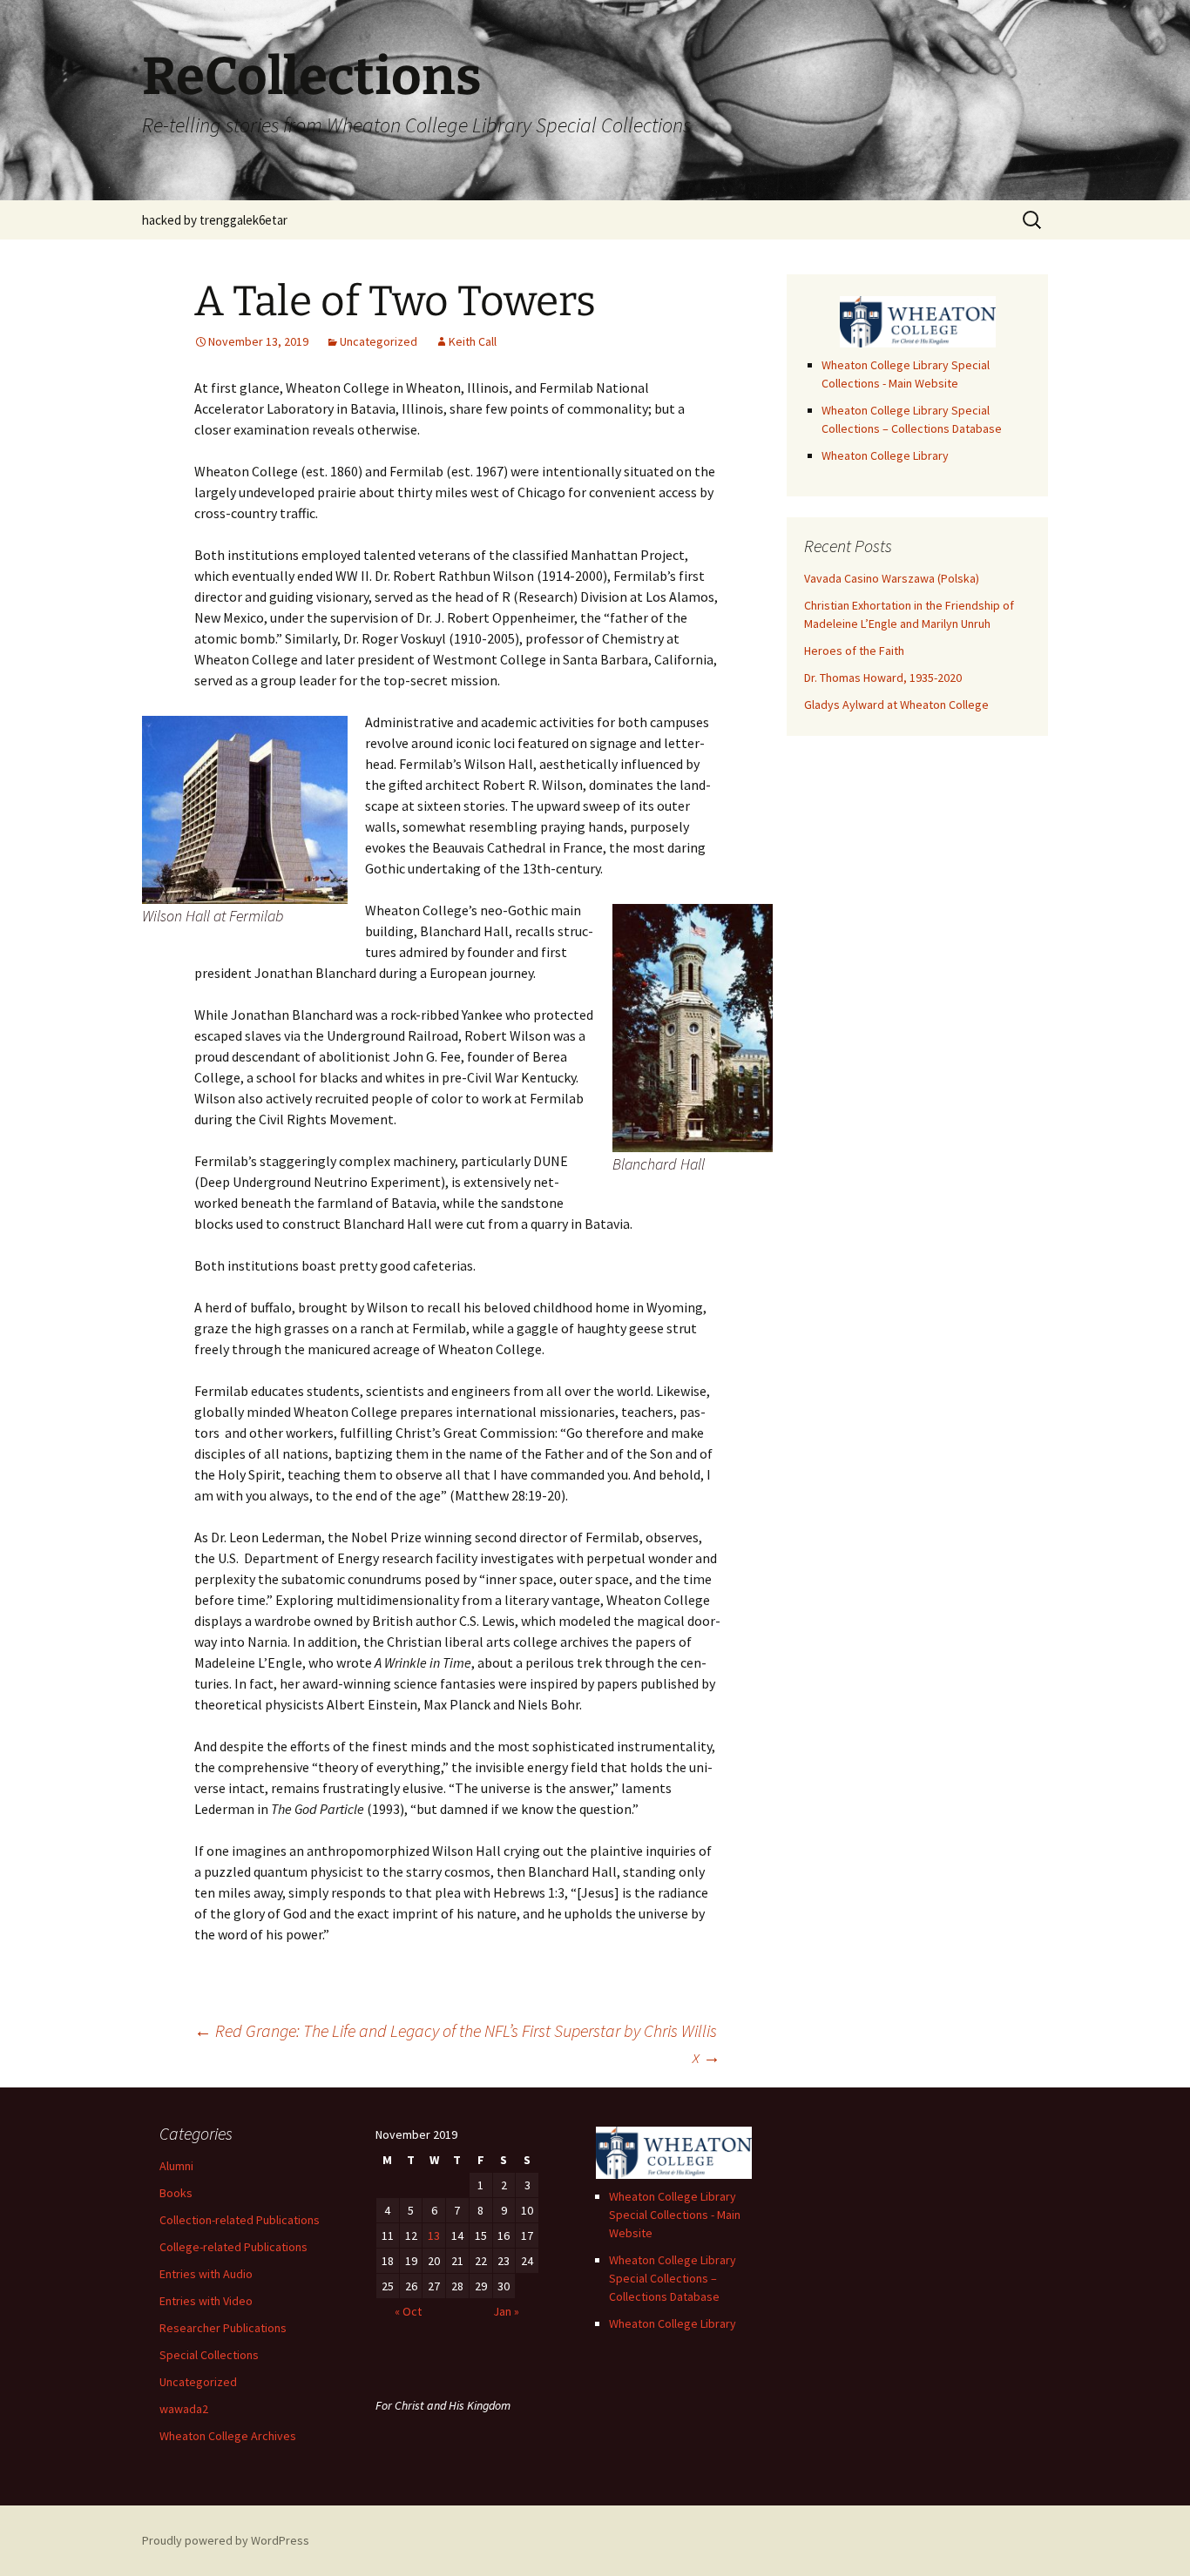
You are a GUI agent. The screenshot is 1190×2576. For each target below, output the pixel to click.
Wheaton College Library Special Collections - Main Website (675, 2215)
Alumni (176, 2166)
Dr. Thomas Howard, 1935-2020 (883, 678)
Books (176, 2193)
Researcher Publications (223, 2328)
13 (434, 2235)
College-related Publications (233, 2247)
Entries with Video (206, 2301)
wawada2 (184, 2409)
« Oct (408, 2311)
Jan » (506, 2311)
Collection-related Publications (240, 2220)
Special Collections (209, 2355)
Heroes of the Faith (854, 651)
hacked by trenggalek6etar (215, 220)
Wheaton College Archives (228, 2436)
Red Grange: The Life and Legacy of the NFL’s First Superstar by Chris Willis (456, 2030)
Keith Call (473, 341)
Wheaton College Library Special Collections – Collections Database (673, 2278)
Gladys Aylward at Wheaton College (896, 705)
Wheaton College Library (885, 455)
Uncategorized (379, 341)
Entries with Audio (206, 2274)
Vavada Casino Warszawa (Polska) (892, 578)
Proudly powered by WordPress (226, 2540)
